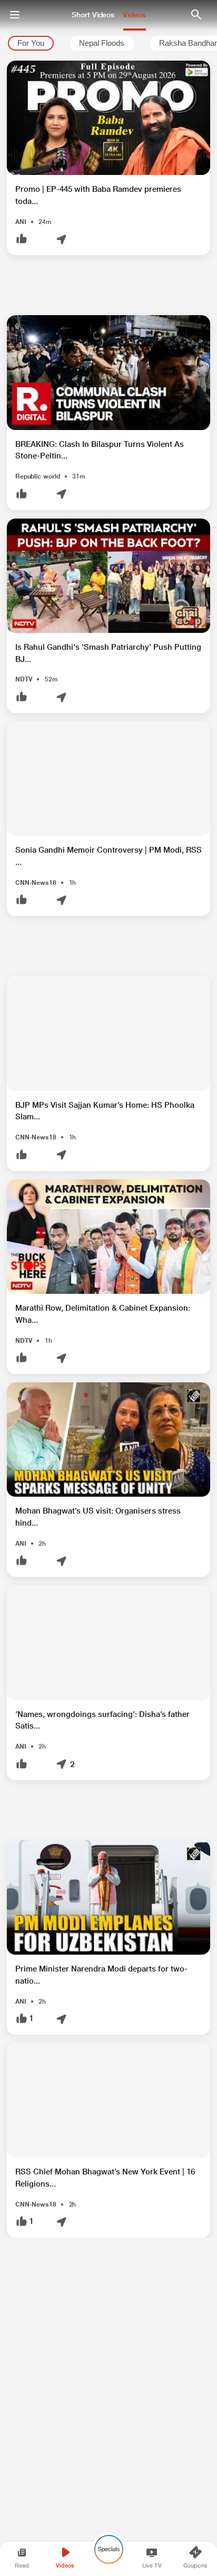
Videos (134, 15)
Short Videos (93, 15)
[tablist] (108, 43)
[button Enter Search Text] (196, 15)
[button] (108, 158)
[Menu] (15, 15)
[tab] (31, 43)
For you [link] (31, 43)
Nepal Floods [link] (102, 43)
